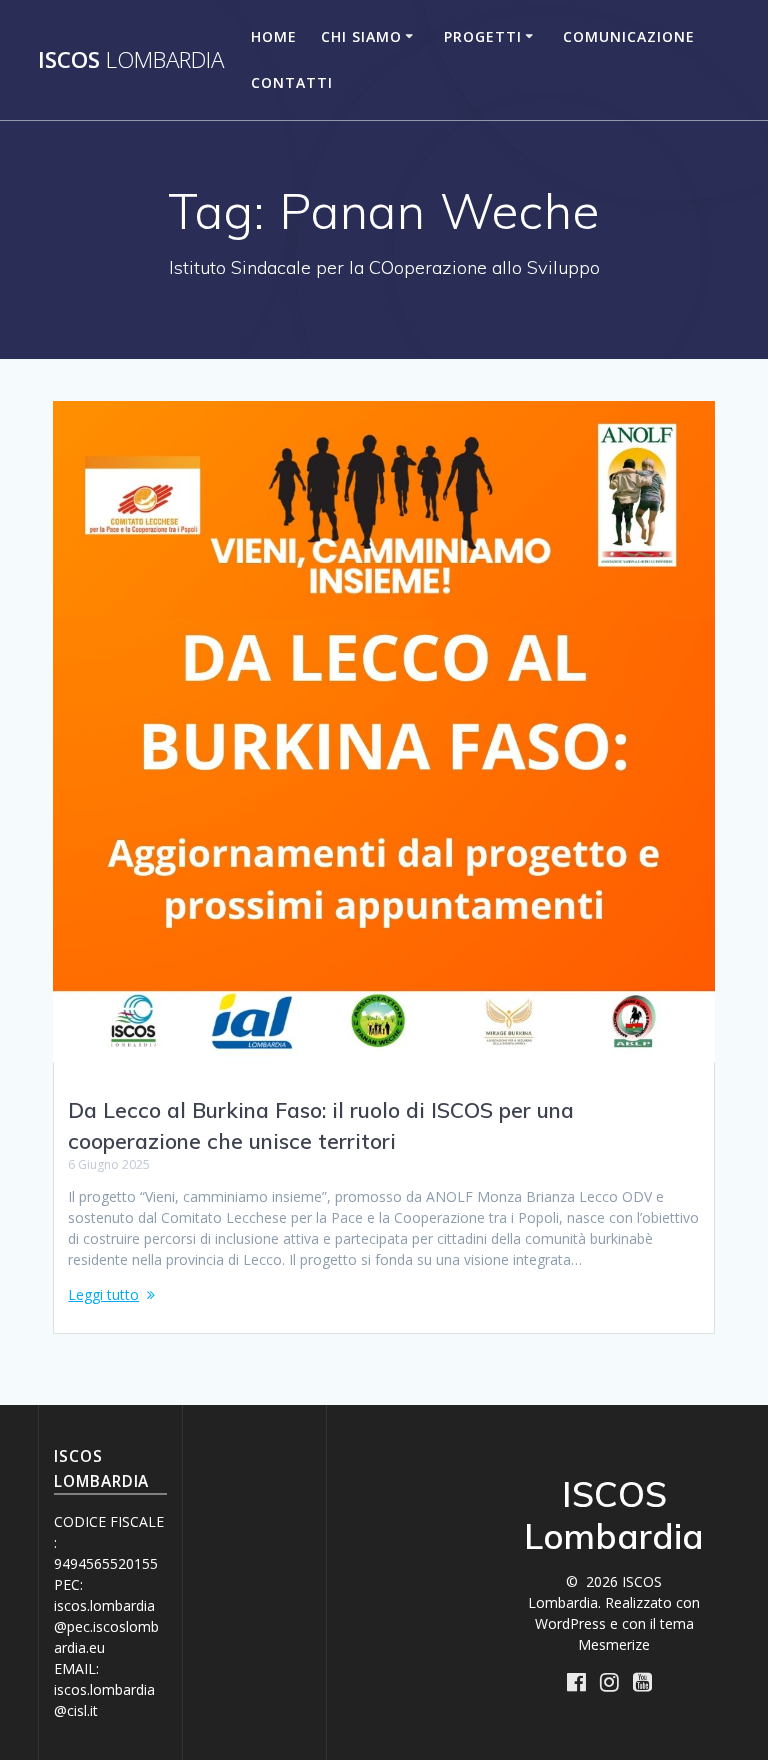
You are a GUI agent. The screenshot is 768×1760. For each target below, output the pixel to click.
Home (274, 36)
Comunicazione (629, 36)
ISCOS (131, 60)
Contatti (292, 82)
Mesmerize (614, 1644)
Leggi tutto (103, 1294)
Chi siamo (361, 36)
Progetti (483, 36)
